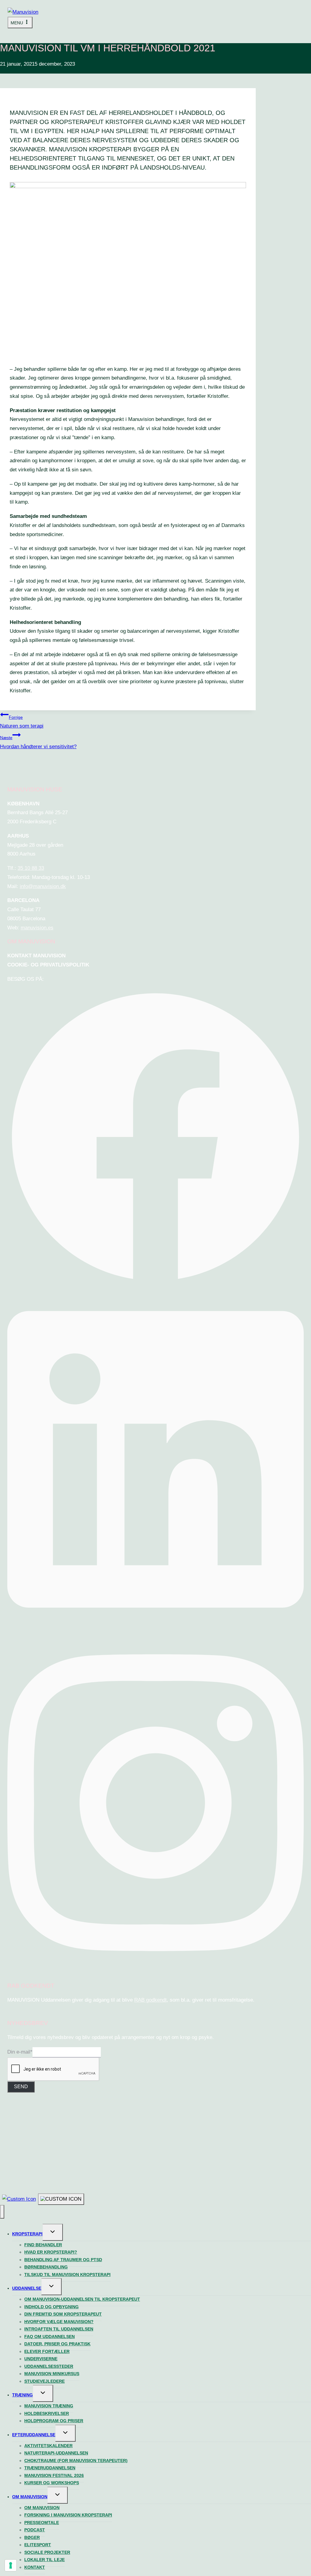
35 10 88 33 (31, 868)
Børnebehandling (46, 2267)
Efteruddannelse (34, 2435)
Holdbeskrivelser (47, 2413)
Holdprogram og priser (54, 2421)
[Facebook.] (155, 1284)
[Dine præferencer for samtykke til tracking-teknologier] (11, 2565)
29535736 (208, 2147)
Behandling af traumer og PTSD (63, 2260)
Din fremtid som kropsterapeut (63, 2314)
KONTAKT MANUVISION (36, 956)
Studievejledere (44, 2381)
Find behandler (43, 2245)
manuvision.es (37, 928)
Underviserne (41, 2359)
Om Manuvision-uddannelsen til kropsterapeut (82, 2299)
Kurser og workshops (52, 2483)
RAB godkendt (150, 2000)
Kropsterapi (27, 2234)
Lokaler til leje (44, 2560)
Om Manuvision (30, 2497)
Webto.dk (178, 2154)
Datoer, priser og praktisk (57, 2344)
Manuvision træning (49, 2406)
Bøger (32, 2537)
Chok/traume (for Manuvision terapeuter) (76, 2461)
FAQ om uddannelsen (50, 2337)
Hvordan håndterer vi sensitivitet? (38, 742)
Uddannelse (27, 2288)
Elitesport (38, 2545)
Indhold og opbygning (51, 2307)
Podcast (35, 2530)
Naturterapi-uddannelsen (56, 2453)
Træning (22, 2395)
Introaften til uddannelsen (59, 2329)
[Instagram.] (155, 1970)
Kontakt (35, 2567)
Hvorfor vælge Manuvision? (59, 2322)
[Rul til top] (19, 2199)
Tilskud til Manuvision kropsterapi (67, 2275)
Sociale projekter (47, 2552)
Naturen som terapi (22, 722)
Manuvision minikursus (52, 2374)
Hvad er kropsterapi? (51, 2252)
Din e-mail (20, 2052)
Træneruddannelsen (50, 2468)
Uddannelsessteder (49, 2366)
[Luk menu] (2, 2212)
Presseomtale (42, 2523)
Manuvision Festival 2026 (54, 2475)
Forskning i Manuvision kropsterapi (68, 2515)
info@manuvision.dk (43, 886)
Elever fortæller (47, 2351)
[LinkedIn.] (155, 1627)
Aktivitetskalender (48, 2446)
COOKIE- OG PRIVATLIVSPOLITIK (48, 965)
